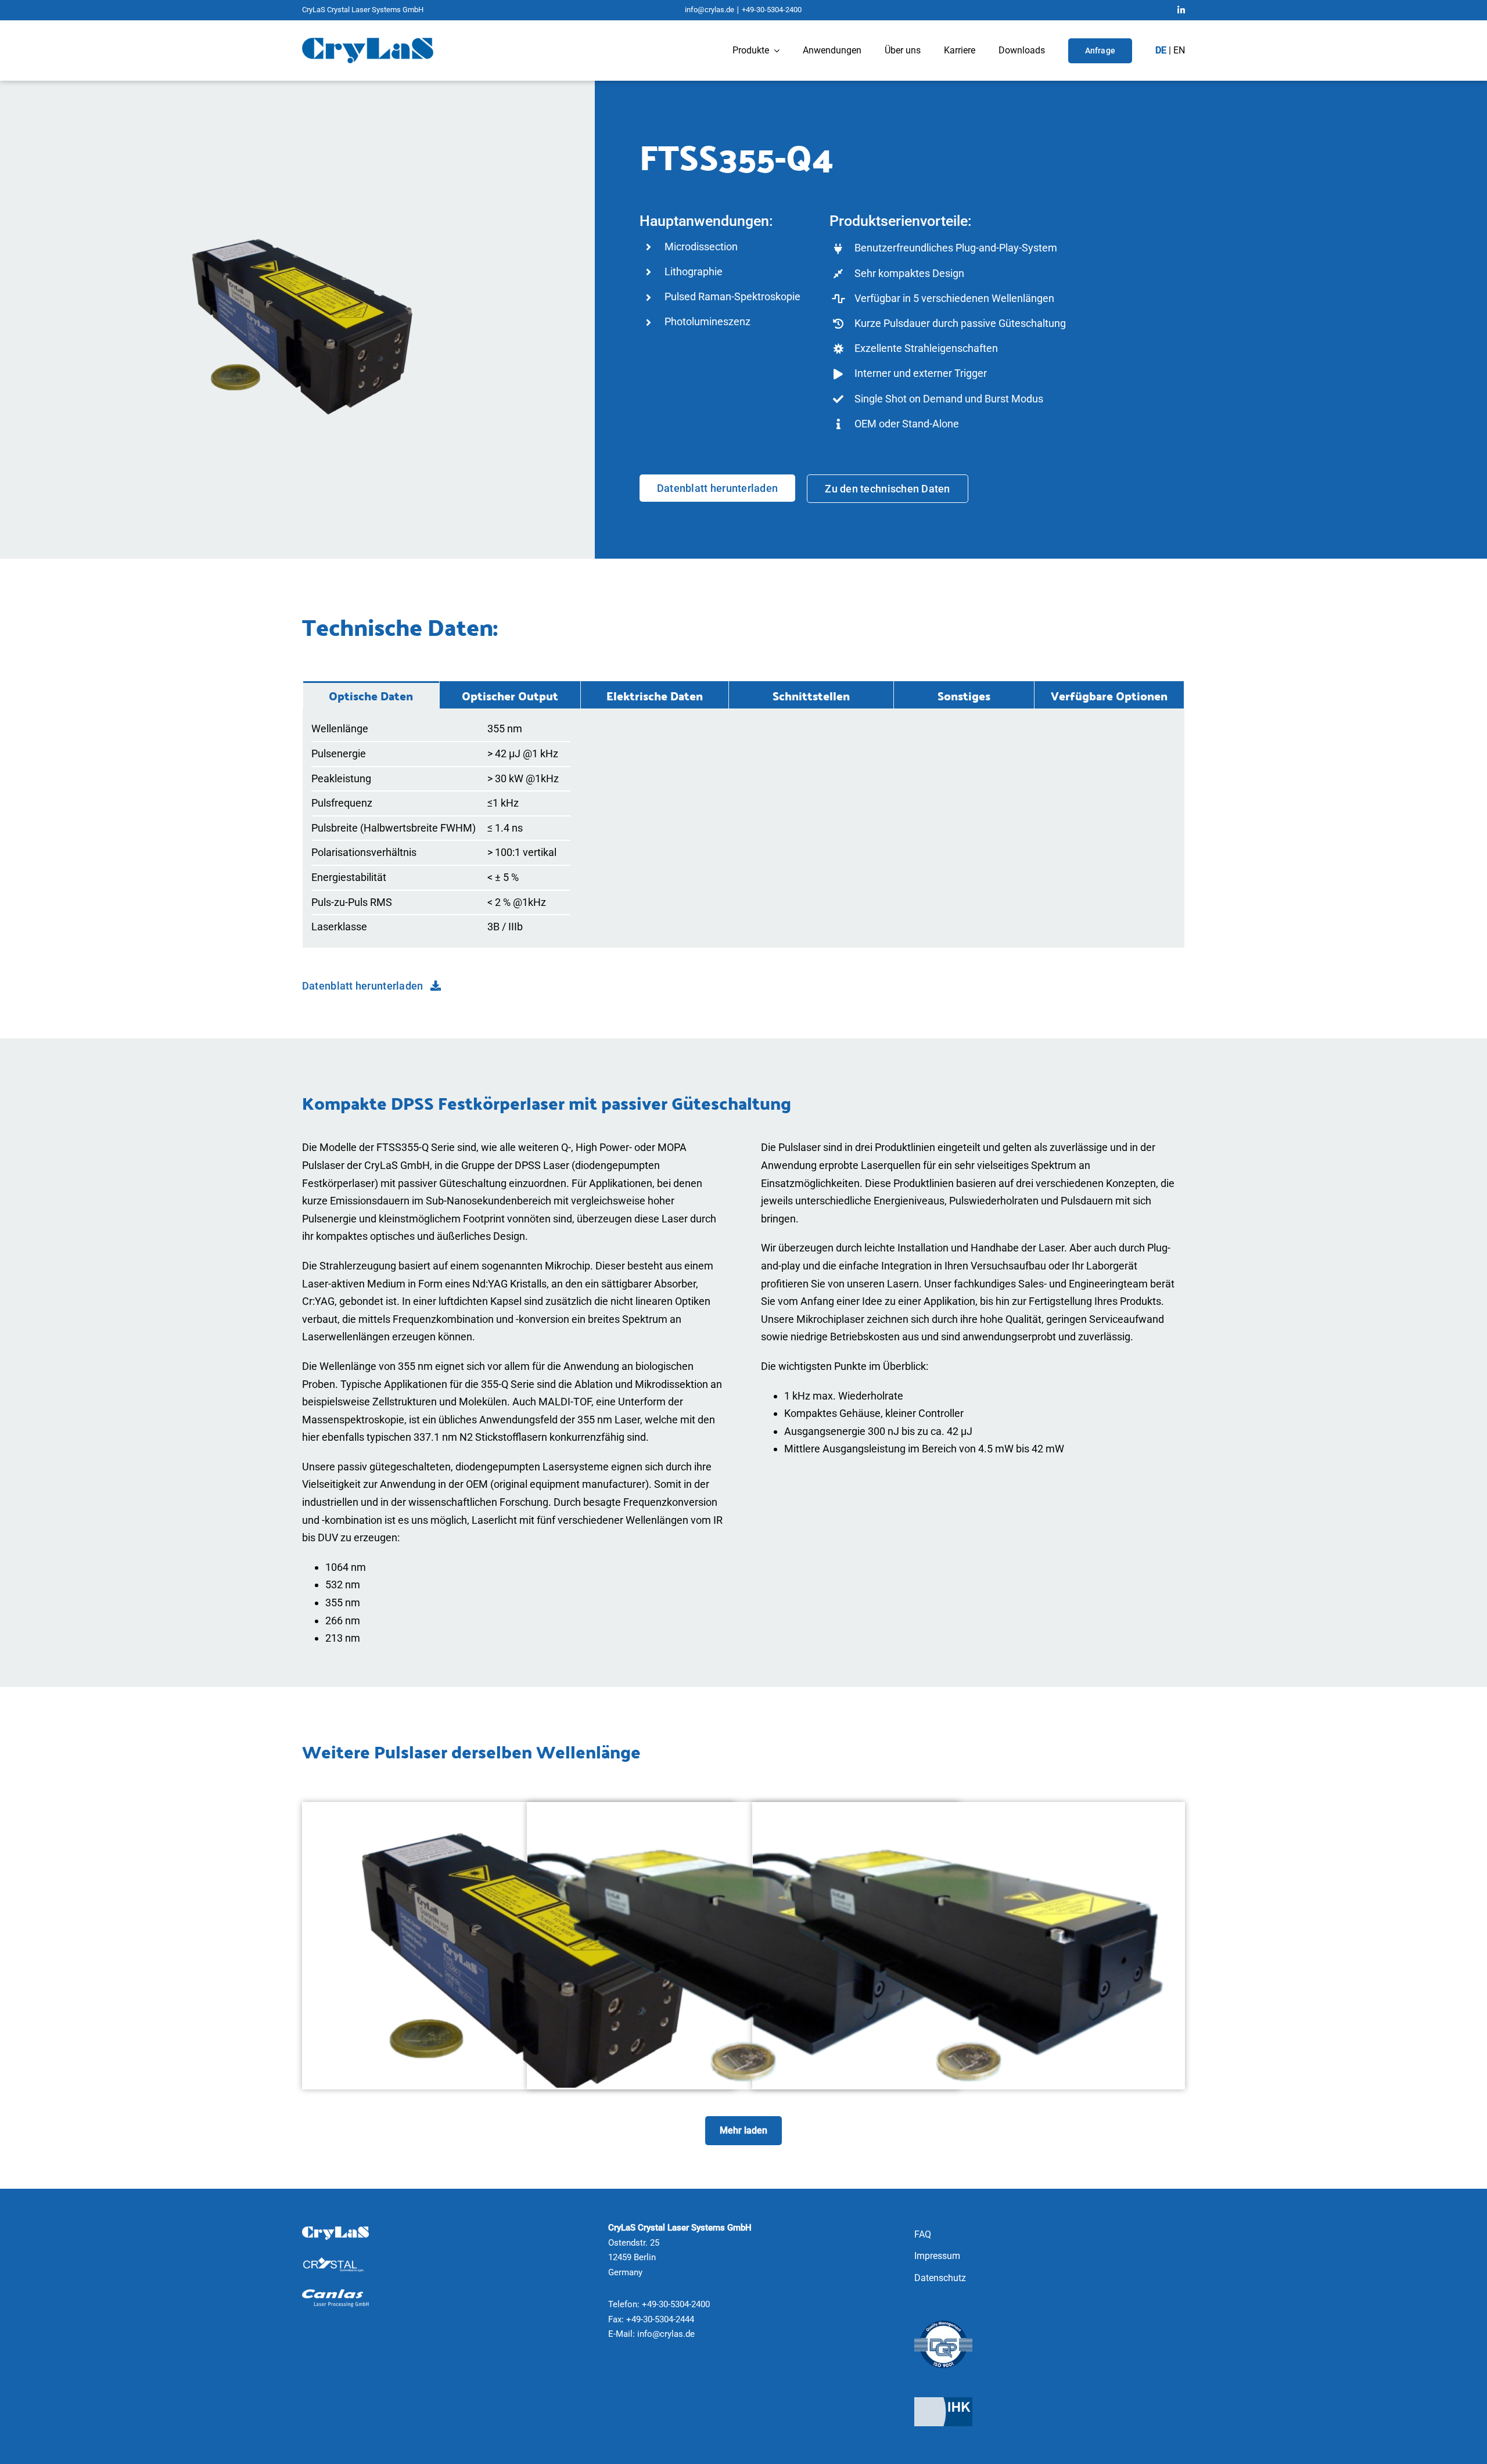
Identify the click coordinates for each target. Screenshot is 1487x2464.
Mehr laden (743, 2130)
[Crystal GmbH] (335, 2262)
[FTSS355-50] (743, 1811)
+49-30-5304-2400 (772, 10)
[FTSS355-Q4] (518, 1811)
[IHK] (943, 2402)
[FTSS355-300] (969, 1811)
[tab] (371, 695)
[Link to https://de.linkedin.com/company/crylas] (1181, 10)
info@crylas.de (710, 10)
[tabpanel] (743, 828)
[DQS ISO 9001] (943, 2325)
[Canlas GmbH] (335, 2294)
